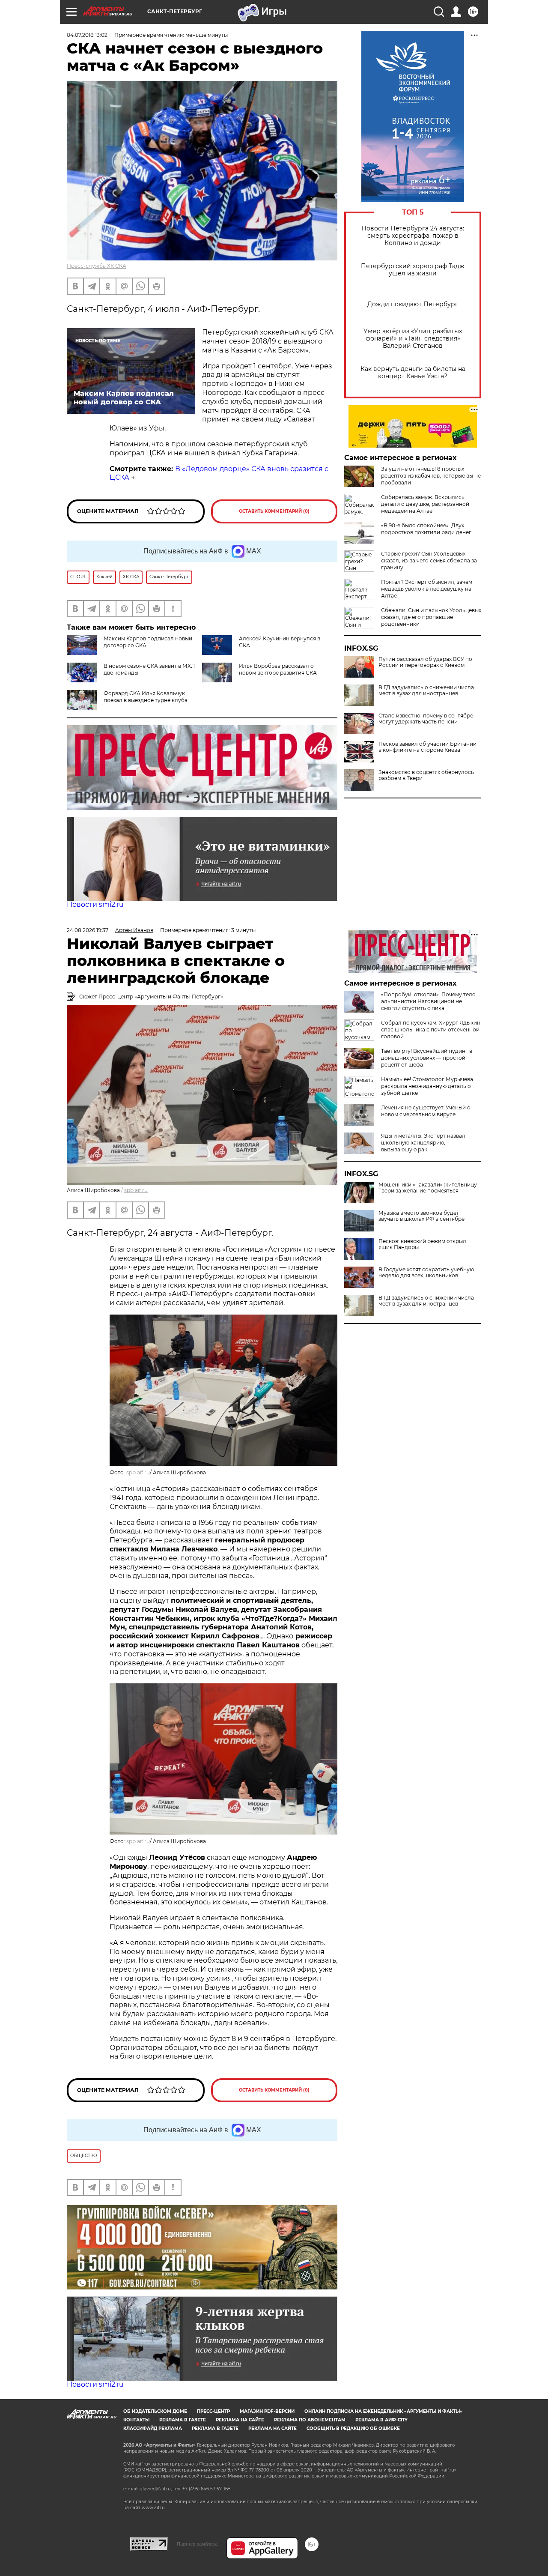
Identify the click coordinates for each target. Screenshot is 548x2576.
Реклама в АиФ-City (381, 2420)
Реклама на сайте (240, 2420)
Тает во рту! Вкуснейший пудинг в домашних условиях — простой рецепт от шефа (427, 1058)
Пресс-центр (213, 2411)
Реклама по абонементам (310, 2420)
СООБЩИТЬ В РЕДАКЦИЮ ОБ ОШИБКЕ (353, 2428)
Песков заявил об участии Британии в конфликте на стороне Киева (427, 747)
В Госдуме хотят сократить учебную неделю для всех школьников (426, 1273)
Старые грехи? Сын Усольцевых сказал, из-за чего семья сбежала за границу (429, 560)
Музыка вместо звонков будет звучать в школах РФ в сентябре (421, 1216)
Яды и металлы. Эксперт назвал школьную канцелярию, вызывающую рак (423, 1143)
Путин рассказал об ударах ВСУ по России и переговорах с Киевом (425, 662)
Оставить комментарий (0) (274, 511)
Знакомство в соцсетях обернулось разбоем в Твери (426, 775)
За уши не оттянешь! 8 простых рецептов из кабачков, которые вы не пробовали (431, 476)
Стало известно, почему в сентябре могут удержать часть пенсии (426, 719)
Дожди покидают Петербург (413, 304)
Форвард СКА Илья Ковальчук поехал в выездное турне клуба (146, 697)
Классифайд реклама (153, 2428)
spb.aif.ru (136, 1190)
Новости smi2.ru (95, 904)
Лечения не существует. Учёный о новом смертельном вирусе (426, 1111)
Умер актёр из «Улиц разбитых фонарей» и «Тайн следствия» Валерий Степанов (413, 339)
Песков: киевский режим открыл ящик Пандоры (422, 1244)
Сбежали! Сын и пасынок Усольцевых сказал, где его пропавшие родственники (431, 617)
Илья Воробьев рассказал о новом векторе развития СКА (278, 669)
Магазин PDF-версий (267, 2411)
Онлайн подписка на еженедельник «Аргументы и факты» (383, 2411)
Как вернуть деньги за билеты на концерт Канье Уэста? (413, 373)
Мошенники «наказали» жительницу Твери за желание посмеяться (428, 1188)
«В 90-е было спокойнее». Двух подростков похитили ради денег (426, 529)
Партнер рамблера (197, 2544)
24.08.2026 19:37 (88, 930)
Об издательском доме (155, 2411)
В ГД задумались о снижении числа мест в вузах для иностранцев (426, 690)
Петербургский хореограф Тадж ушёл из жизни (413, 270)
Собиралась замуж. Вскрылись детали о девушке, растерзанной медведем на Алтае (425, 504)
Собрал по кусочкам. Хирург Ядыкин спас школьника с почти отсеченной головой (431, 1030)
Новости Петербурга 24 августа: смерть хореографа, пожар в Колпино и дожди (413, 236)
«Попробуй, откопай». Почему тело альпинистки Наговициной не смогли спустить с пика (428, 1001)
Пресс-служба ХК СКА (97, 266)
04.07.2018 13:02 (87, 35)
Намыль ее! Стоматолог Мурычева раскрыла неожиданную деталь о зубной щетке (427, 1086)
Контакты (136, 2420)
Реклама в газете (183, 2420)
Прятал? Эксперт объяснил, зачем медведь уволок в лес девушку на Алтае (427, 589)
